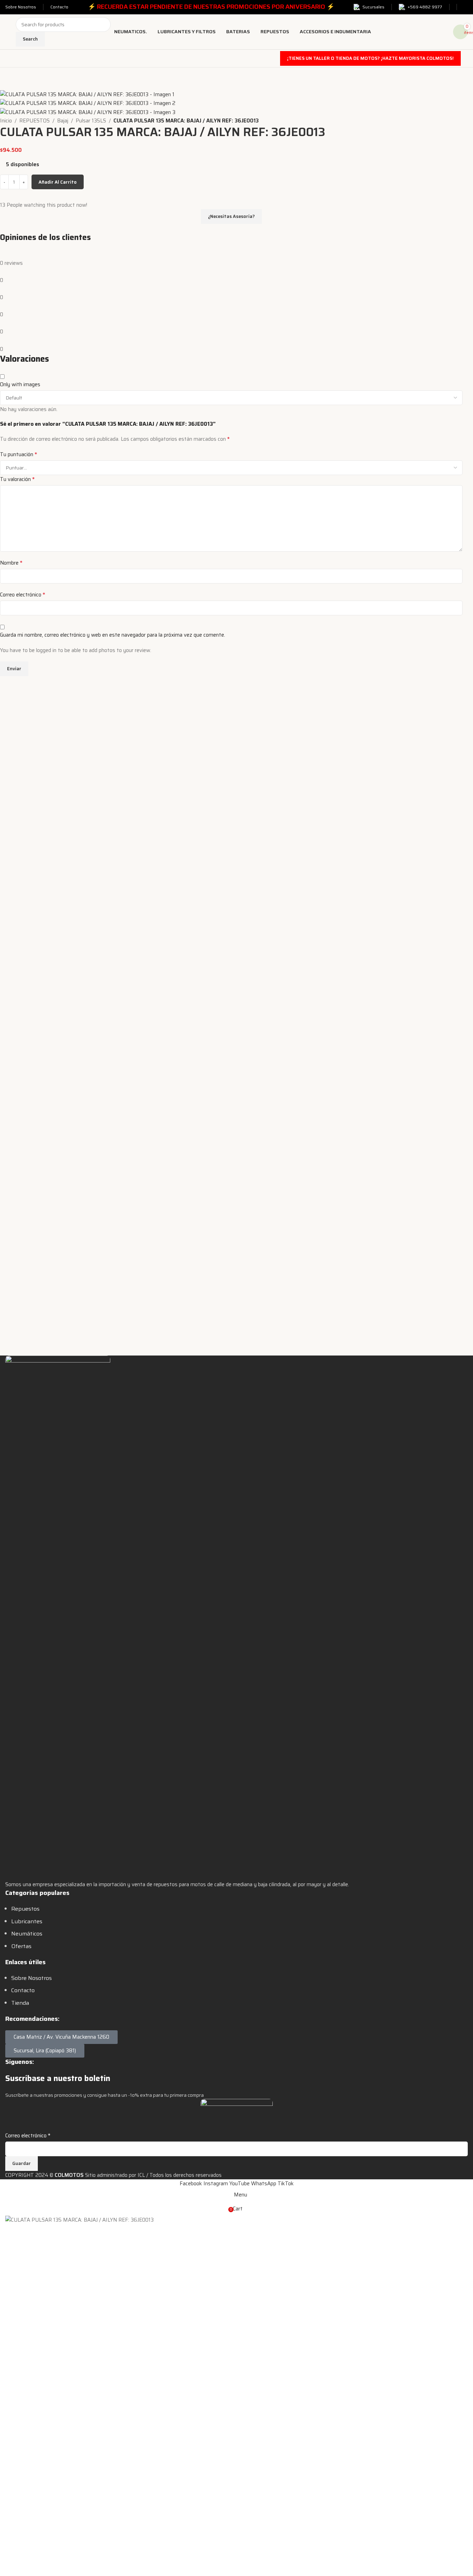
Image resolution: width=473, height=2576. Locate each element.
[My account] (466, 7)
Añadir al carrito (58, 182)
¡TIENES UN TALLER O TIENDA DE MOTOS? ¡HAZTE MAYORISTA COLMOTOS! (370, 58)
